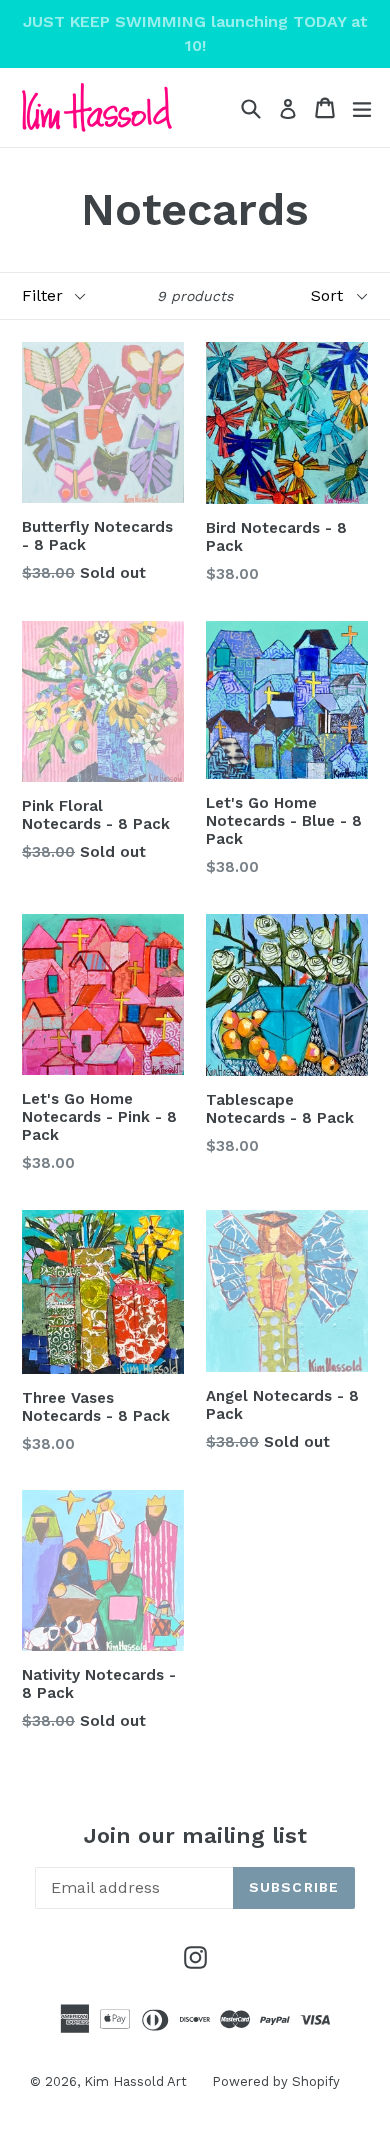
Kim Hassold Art (135, 2081)
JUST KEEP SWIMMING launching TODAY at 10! (195, 33)
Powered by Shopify (276, 2081)
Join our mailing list (195, 1835)
